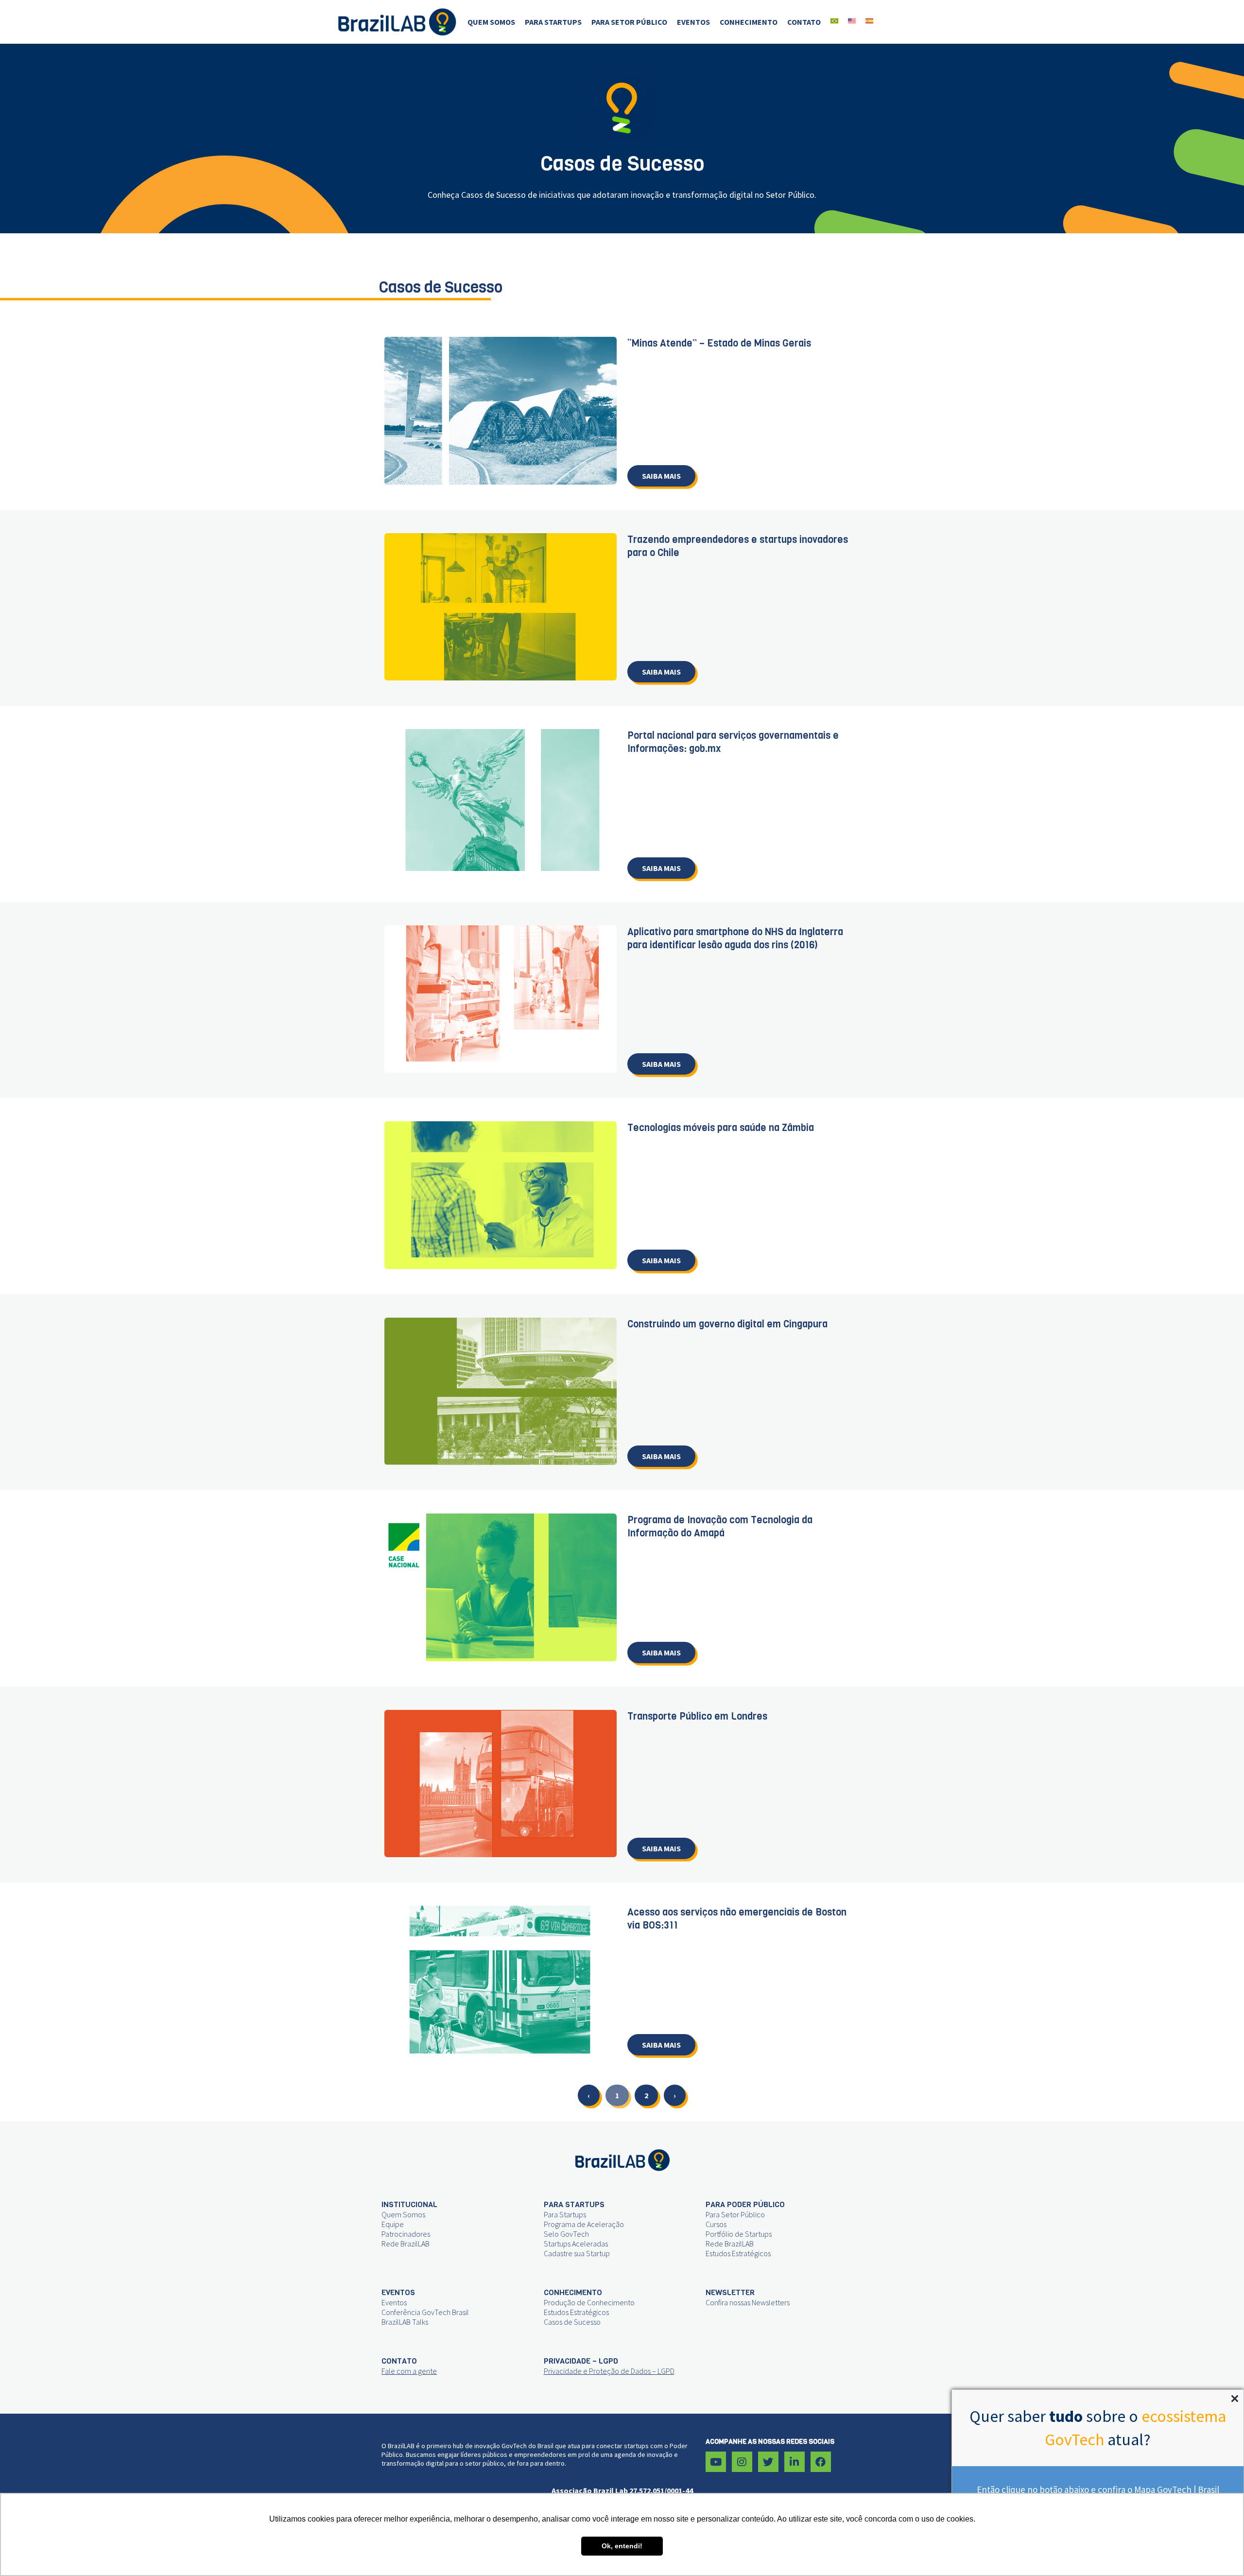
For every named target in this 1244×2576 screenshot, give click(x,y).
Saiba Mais (661, 476)
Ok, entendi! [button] (622, 2546)
